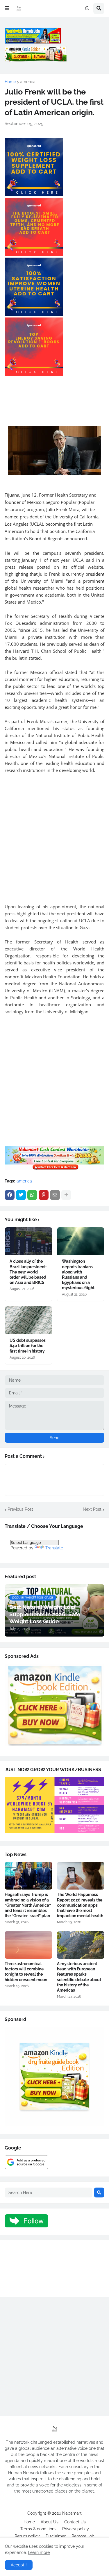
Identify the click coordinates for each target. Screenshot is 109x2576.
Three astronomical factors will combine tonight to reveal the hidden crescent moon (26, 1972)
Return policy (27, 2536)
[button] (7, 8)
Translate (54, 1548)
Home (10, 82)
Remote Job (83, 2536)
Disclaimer (56, 2536)
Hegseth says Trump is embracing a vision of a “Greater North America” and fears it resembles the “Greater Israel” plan (28, 1905)
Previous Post (20, 1509)
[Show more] (66, 1195)
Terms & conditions (38, 2529)
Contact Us (75, 2522)
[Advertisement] (54, 835)
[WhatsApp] (32, 1195)
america (28, 82)
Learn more (39, 2552)
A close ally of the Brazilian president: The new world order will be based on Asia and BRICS (28, 1272)
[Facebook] (10, 1195)
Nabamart (72, 2513)
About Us (50, 2522)
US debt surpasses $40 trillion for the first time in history (28, 1346)
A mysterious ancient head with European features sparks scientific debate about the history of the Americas (79, 1977)
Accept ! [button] (19, 2565)
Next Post (92, 1509)
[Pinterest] (44, 1195)
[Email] (55, 1195)
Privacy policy (76, 2529)
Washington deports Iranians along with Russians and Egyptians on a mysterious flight (78, 1274)
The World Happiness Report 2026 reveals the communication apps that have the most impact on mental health (80, 1905)
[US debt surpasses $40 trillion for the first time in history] (28, 1320)
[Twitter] (21, 1195)
